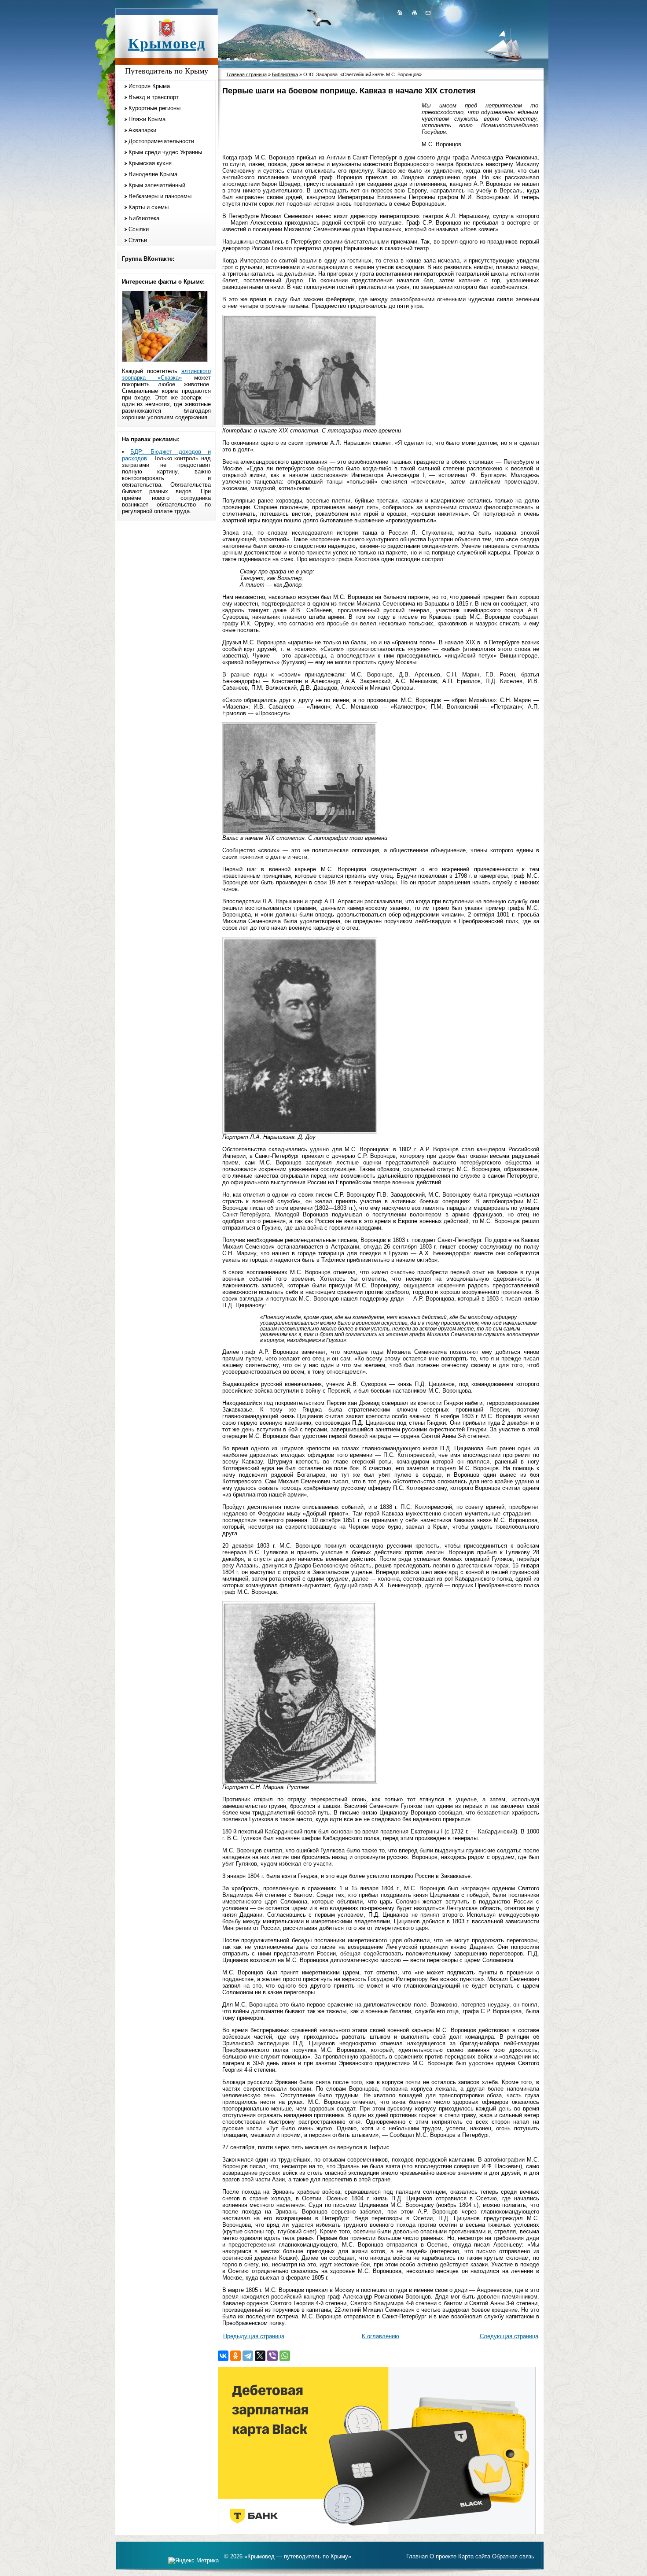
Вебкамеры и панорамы (160, 196)
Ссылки (139, 229)
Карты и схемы (149, 207)
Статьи (138, 240)
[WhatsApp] (285, 2356)
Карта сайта (474, 2556)
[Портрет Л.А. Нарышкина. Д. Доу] (300, 1132)
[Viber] (272, 2356)
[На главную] (400, 12)
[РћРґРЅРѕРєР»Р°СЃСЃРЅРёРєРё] (235, 2356)
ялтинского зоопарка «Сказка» (166, 374)
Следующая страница (509, 2336)
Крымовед (167, 43)
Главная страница (247, 74)
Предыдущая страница (254, 2336)
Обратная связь (513, 2556)
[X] (260, 2356)
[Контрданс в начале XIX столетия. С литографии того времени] (300, 425)
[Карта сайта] (414, 12)
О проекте (443, 2556)
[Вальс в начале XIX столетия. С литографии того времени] (300, 833)
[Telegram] (248, 2356)
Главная (417, 2556)
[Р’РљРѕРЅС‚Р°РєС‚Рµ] (223, 2356)
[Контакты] (427, 12)
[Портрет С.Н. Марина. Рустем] (300, 1782)
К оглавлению (380, 2336)
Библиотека (144, 218)
